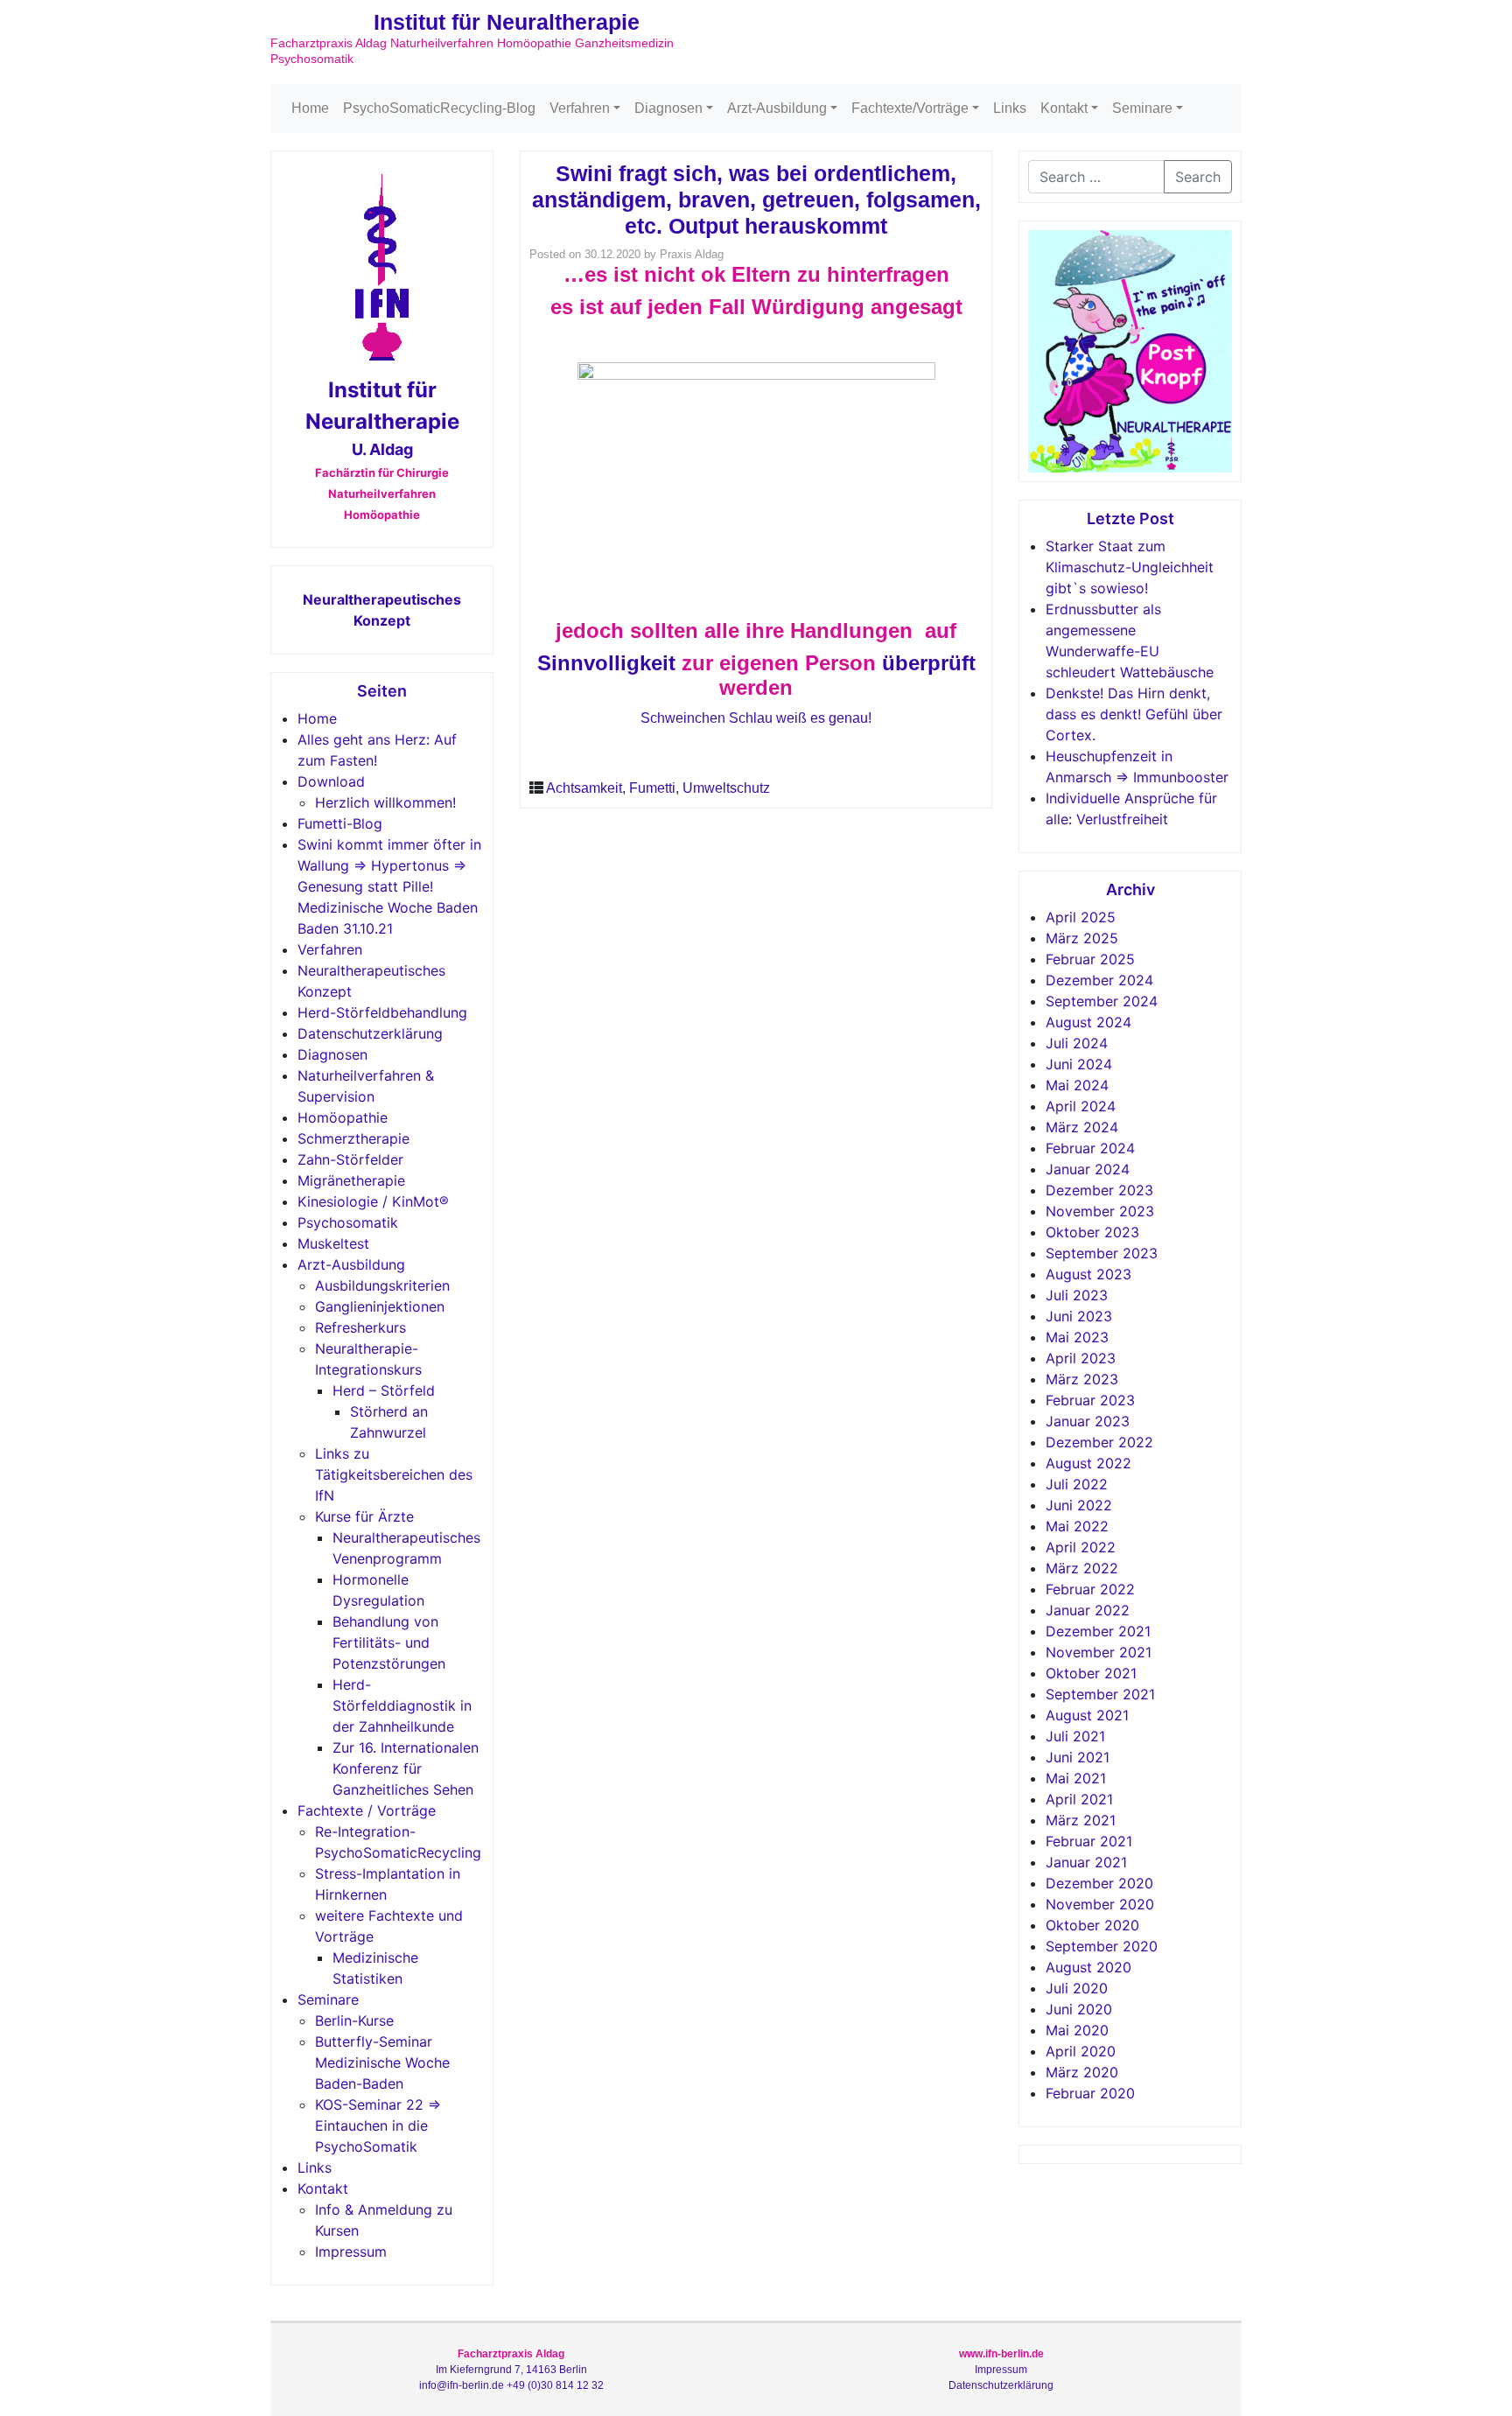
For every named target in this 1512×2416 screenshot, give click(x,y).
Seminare (1142, 108)
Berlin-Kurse (354, 2020)
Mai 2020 (1077, 2030)
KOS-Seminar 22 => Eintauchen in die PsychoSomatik (378, 2125)
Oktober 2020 (1092, 1925)
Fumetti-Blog (340, 823)
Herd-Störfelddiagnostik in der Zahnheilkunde (402, 1705)
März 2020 (1082, 2072)
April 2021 (1079, 1799)
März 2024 (1082, 1127)
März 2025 (1082, 938)
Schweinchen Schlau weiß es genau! (756, 718)
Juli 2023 (1077, 1295)
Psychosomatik (348, 1222)
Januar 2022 (1088, 1610)
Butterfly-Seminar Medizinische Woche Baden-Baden (382, 2062)
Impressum (351, 2251)
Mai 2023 (1077, 1337)
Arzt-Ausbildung (777, 108)
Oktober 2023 (1092, 1232)
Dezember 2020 (1099, 1883)
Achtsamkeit (584, 788)
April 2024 (1081, 1106)
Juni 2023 (1079, 1316)
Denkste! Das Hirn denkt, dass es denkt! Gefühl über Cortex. (1134, 714)
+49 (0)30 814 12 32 (555, 2385)
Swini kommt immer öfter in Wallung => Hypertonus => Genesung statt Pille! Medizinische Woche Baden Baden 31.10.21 (389, 886)
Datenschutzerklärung (370, 1033)
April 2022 (1081, 1547)
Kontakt (1064, 108)
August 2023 (1088, 1274)
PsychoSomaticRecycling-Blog (439, 108)
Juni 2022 (1079, 1505)
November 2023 (1100, 1211)
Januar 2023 (1088, 1421)
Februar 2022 (1090, 1589)
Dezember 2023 (1099, 1190)
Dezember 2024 (1099, 980)
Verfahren (580, 108)
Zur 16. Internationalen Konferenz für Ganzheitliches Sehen (406, 1768)
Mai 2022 (1077, 1526)
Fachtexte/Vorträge (910, 108)
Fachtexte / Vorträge (367, 1810)
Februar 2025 (1090, 959)
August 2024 (1088, 1022)
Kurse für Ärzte (364, 1516)
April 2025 (1081, 917)
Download (331, 781)
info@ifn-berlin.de (462, 2385)
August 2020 (1088, 1967)
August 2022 (1088, 1463)
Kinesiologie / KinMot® (373, 1201)
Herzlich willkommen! (385, 802)
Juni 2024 (1079, 1064)
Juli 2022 (1077, 1484)
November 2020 (1100, 1904)
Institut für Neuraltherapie (507, 22)
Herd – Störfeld (384, 1390)
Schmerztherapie (353, 1138)
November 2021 (1099, 1652)
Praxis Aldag (692, 254)
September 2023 (1102, 1253)
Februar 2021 (1089, 1841)
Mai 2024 (1077, 1085)
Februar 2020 (1090, 2093)
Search (1198, 177)
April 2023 (1081, 1358)
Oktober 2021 (1091, 1673)
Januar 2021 (1086, 1862)
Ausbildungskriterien (382, 1285)
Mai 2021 (1076, 1778)
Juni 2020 (1079, 2009)
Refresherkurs (360, 1327)
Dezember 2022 (1099, 1442)
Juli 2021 (1075, 1736)
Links (1010, 108)
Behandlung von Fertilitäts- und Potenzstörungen (389, 1642)
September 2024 (1102, 1001)
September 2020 (1102, 1946)
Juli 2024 (1077, 1043)
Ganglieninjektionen (380, 1306)
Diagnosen (668, 108)
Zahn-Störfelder (350, 1159)
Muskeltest (333, 1243)
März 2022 (1082, 1568)
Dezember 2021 (1098, 1631)
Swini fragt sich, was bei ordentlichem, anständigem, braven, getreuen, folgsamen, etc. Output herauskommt (756, 200)
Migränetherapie (351, 1180)
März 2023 (1082, 1379)
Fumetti (652, 788)
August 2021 (1087, 1715)
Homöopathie (343, 1117)
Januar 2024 (1088, 1169)
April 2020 (1081, 2051)
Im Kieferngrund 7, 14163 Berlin (511, 2370)
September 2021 (1100, 1694)
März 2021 (1081, 1820)
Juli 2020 (1077, 1988)
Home (310, 108)
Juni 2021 (1078, 1757)
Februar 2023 (1090, 1400)
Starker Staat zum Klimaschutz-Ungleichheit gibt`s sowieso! (1130, 567)
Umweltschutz (726, 788)
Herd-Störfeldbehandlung (382, 1012)
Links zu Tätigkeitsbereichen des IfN (394, 1474)
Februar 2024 (1090, 1148)
